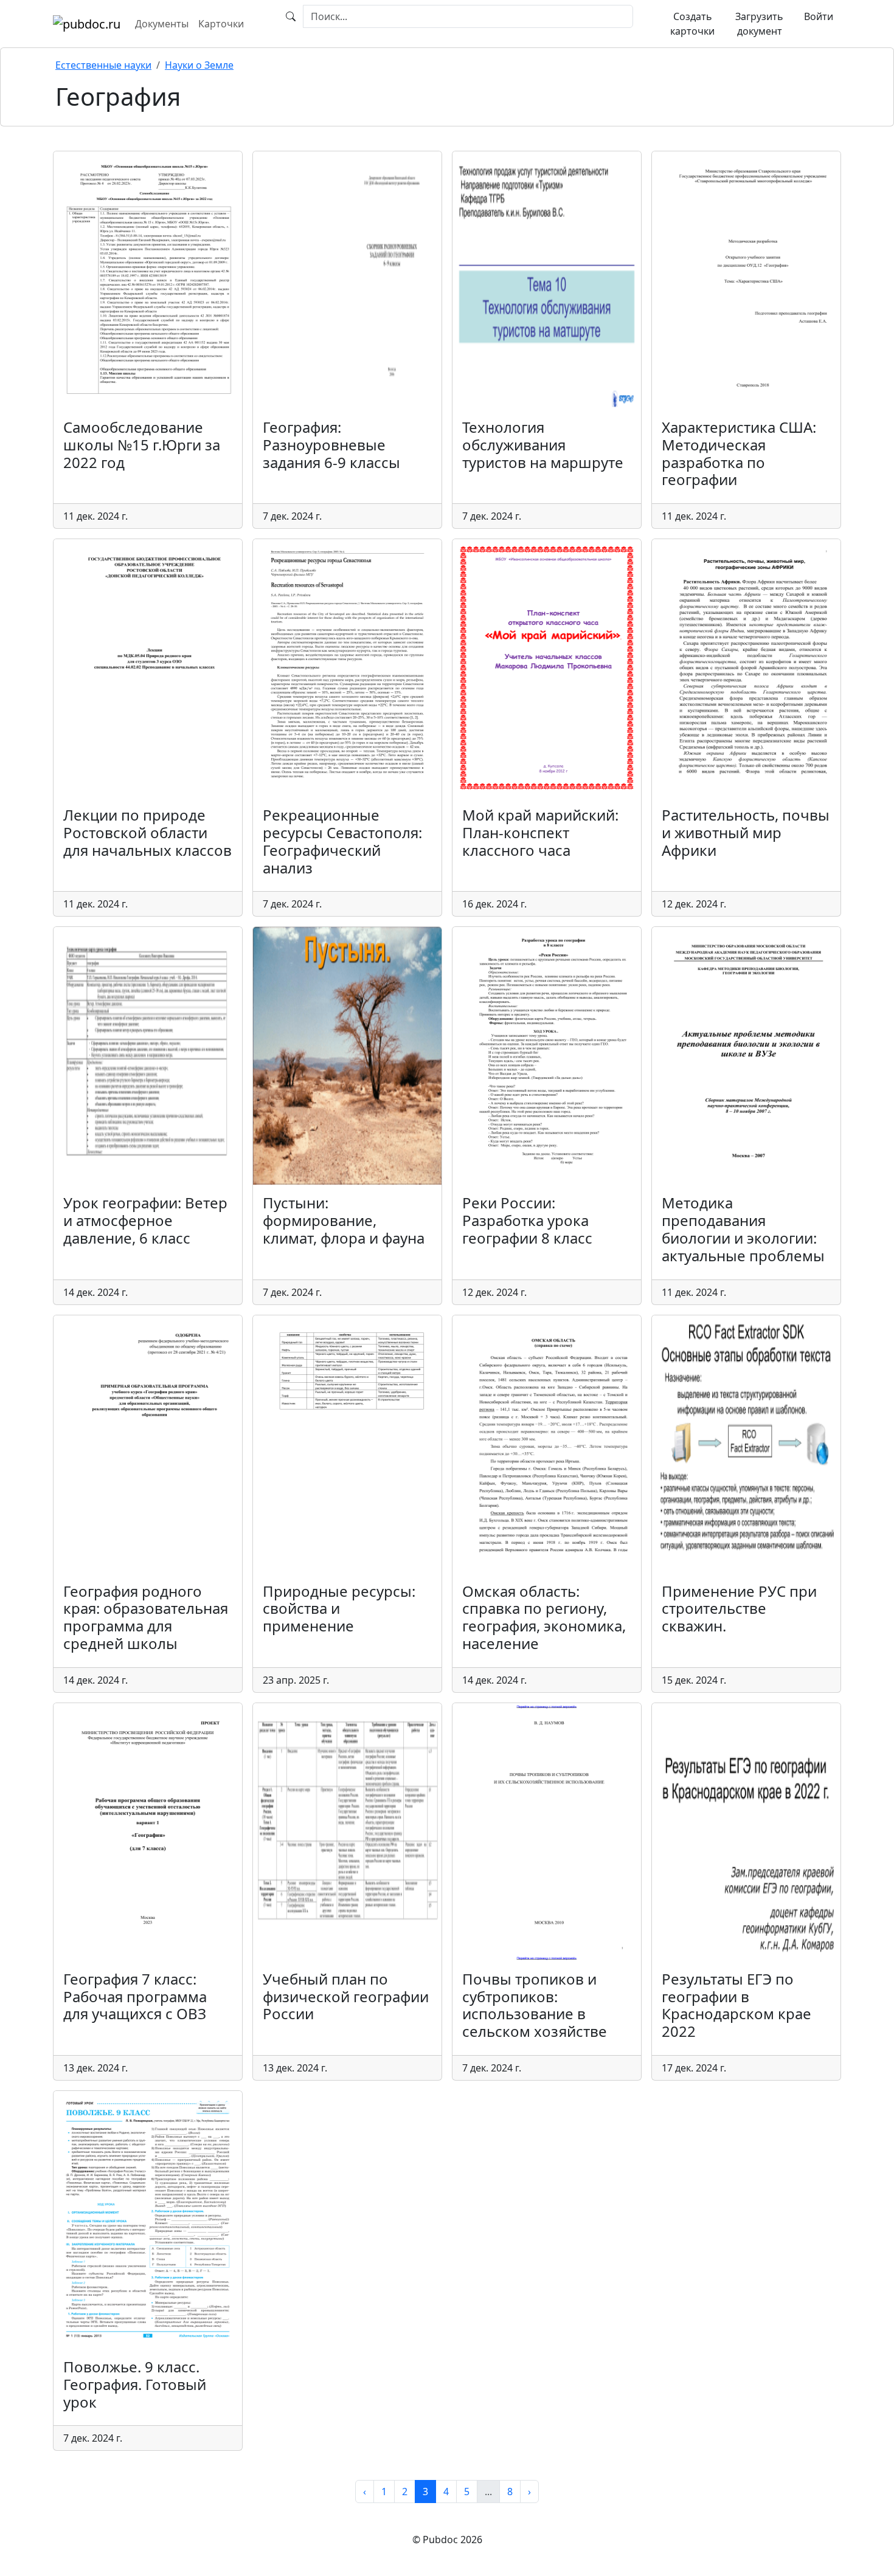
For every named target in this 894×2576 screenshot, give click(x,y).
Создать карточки (692, 24)
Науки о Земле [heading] (199, 65)
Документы (162, 24)
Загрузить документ (759, 24)
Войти (819, 16)
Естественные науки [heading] (103, 65)
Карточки (221, 24)
